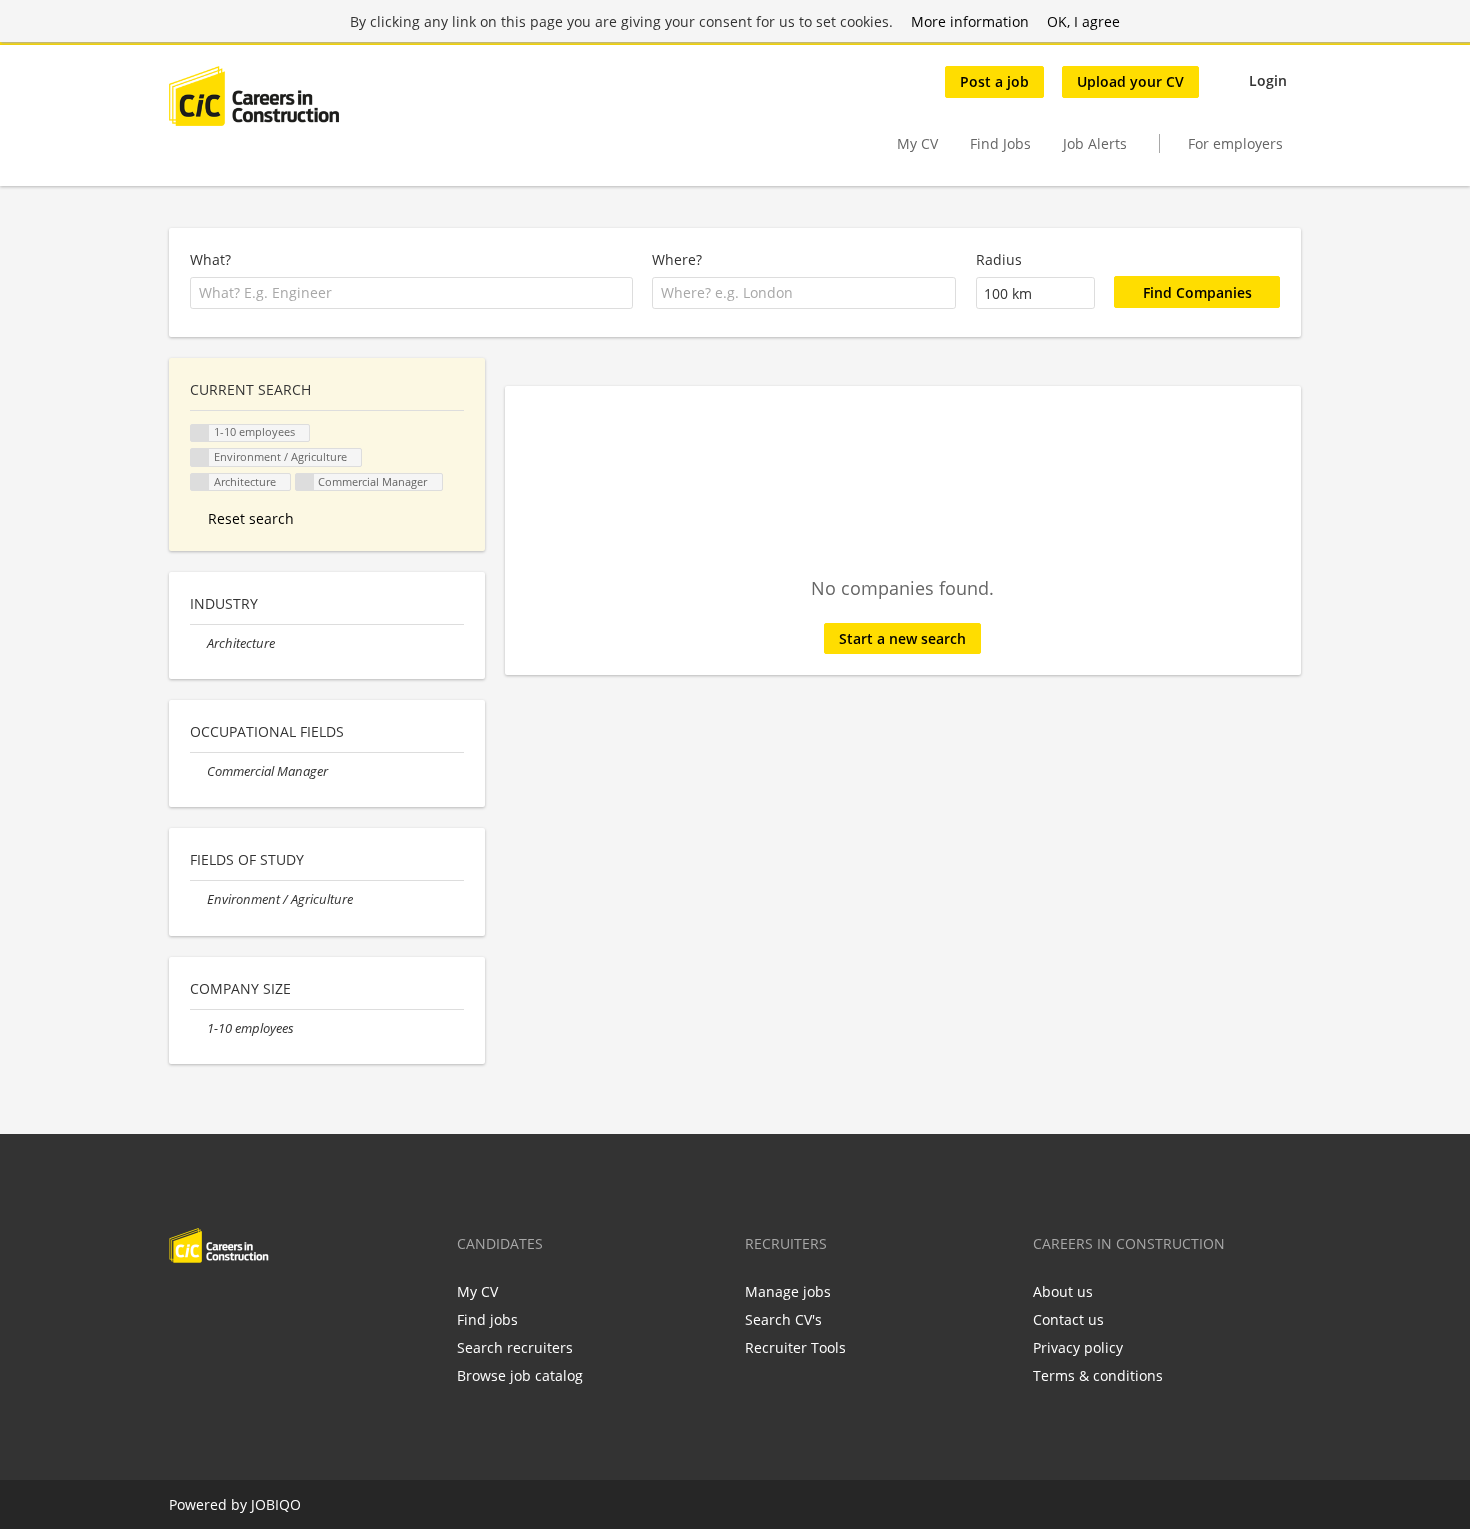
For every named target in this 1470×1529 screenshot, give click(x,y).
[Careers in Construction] (254, 96)
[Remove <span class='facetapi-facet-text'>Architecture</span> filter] (200, 482)
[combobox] (411, 293)
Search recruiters (515, 1347)
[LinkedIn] (249, 1305)
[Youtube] (312, 1305)
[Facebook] (183, 1305)
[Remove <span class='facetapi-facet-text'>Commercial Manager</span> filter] (305, 482)
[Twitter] (216, 1305)
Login (1268, 80)
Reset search (251, 518)
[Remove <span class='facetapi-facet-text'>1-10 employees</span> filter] (200, 433)
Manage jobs (788, 1291)
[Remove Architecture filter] (198, 643)
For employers (1235, 143)
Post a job (994, 81)
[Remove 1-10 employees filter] (198, 1028)
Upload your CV (1130, 81)
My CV (917, 143)
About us (1063, 1291)
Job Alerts (1095, 143)
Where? (677, 259)
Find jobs (487, 1319)
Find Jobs (1000, 143)
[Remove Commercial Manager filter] (198, 771)
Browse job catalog (520, 1375)
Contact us (1068, 1319)
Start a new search (902, 638)
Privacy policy (1078, 1347)
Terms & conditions (1098, 1375)
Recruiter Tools (795, 1347)
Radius (999, 259)
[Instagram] (282, 1305)
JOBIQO (276, 1504)
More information (970, 21)
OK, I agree (1083, 21)
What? (210, 259)
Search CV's (783, 1319)
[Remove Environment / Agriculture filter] (198, 899)
